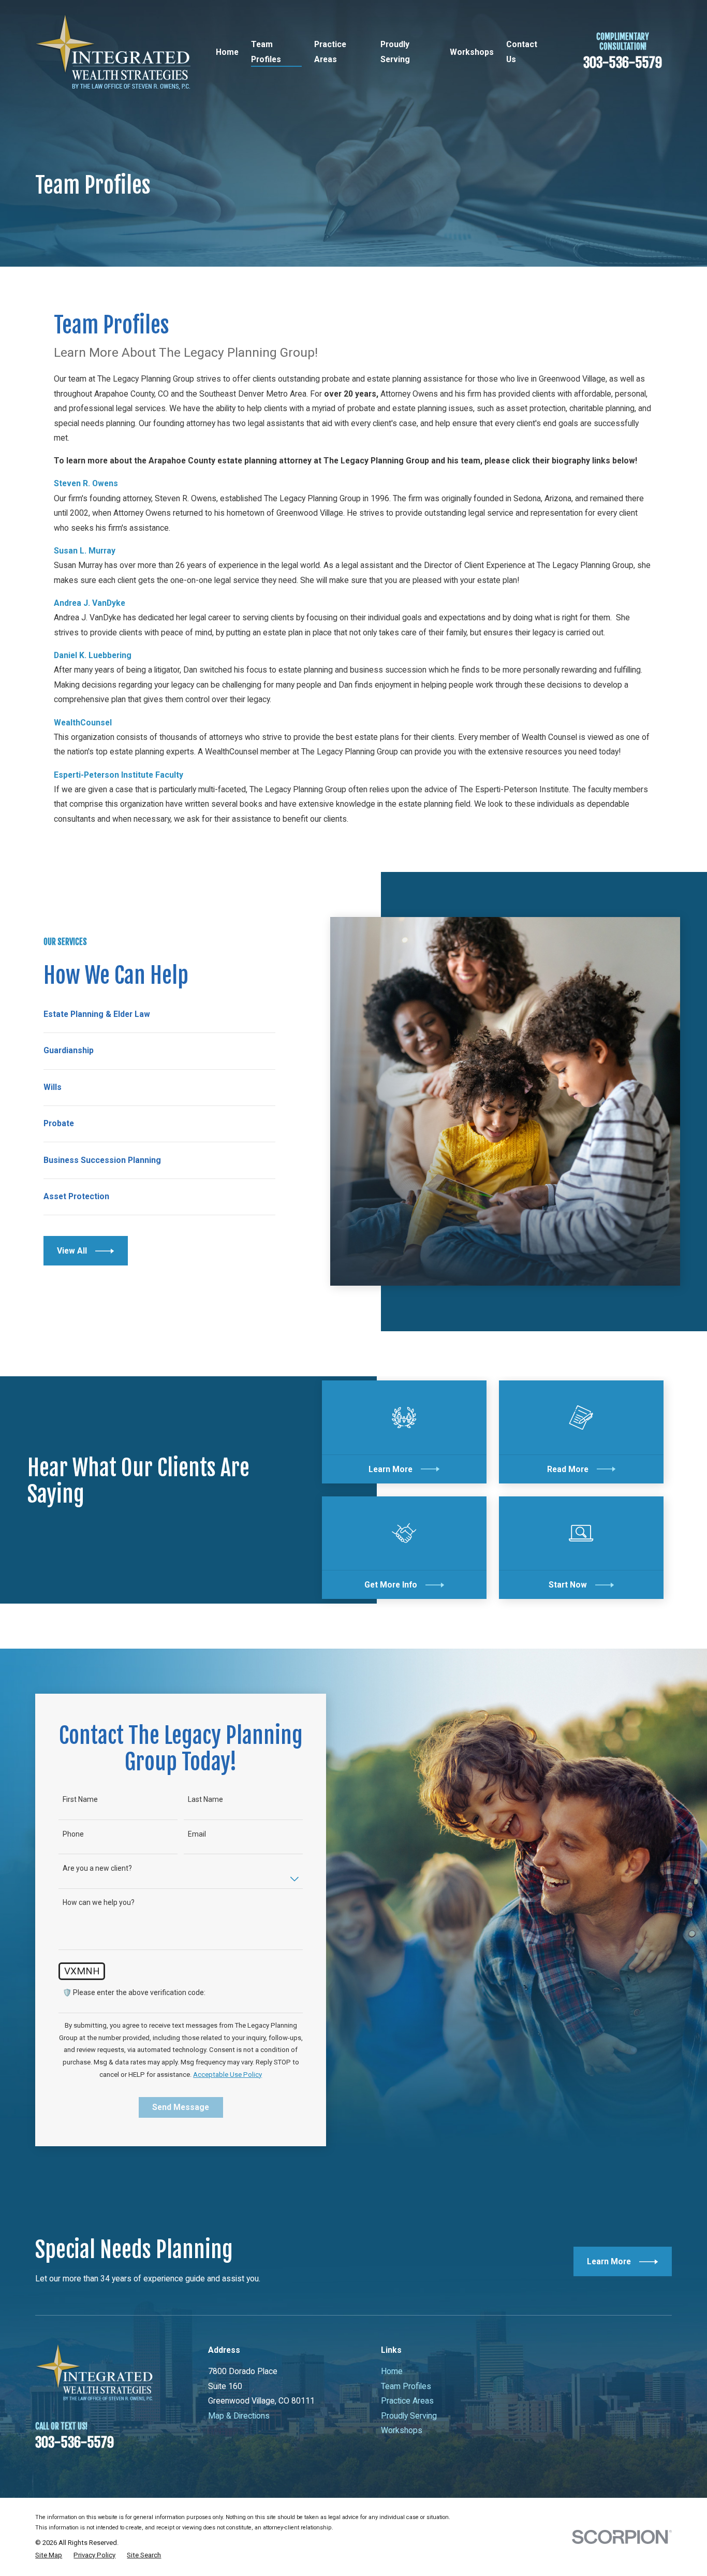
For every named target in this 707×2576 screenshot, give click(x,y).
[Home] (113, 52)
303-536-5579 (623, 63)
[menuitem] (49, 2555)
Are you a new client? (97, 1868)
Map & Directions (239, 2416)
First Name (80, 1799)
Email (197, 1834)
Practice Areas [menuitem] (330, 52)
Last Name (205, 1799)
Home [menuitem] (227, 52)
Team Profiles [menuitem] (266, 52)
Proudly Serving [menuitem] (395, 52)
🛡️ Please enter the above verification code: (134, 1992)
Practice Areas (407, 2401)
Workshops (402, 2430)
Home (392, 2371)
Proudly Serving (409, 2416)
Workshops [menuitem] (472, 52)
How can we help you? (99, 1902)
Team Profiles (406, 2386)
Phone (73, 1834)
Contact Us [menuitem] (522, 52)
